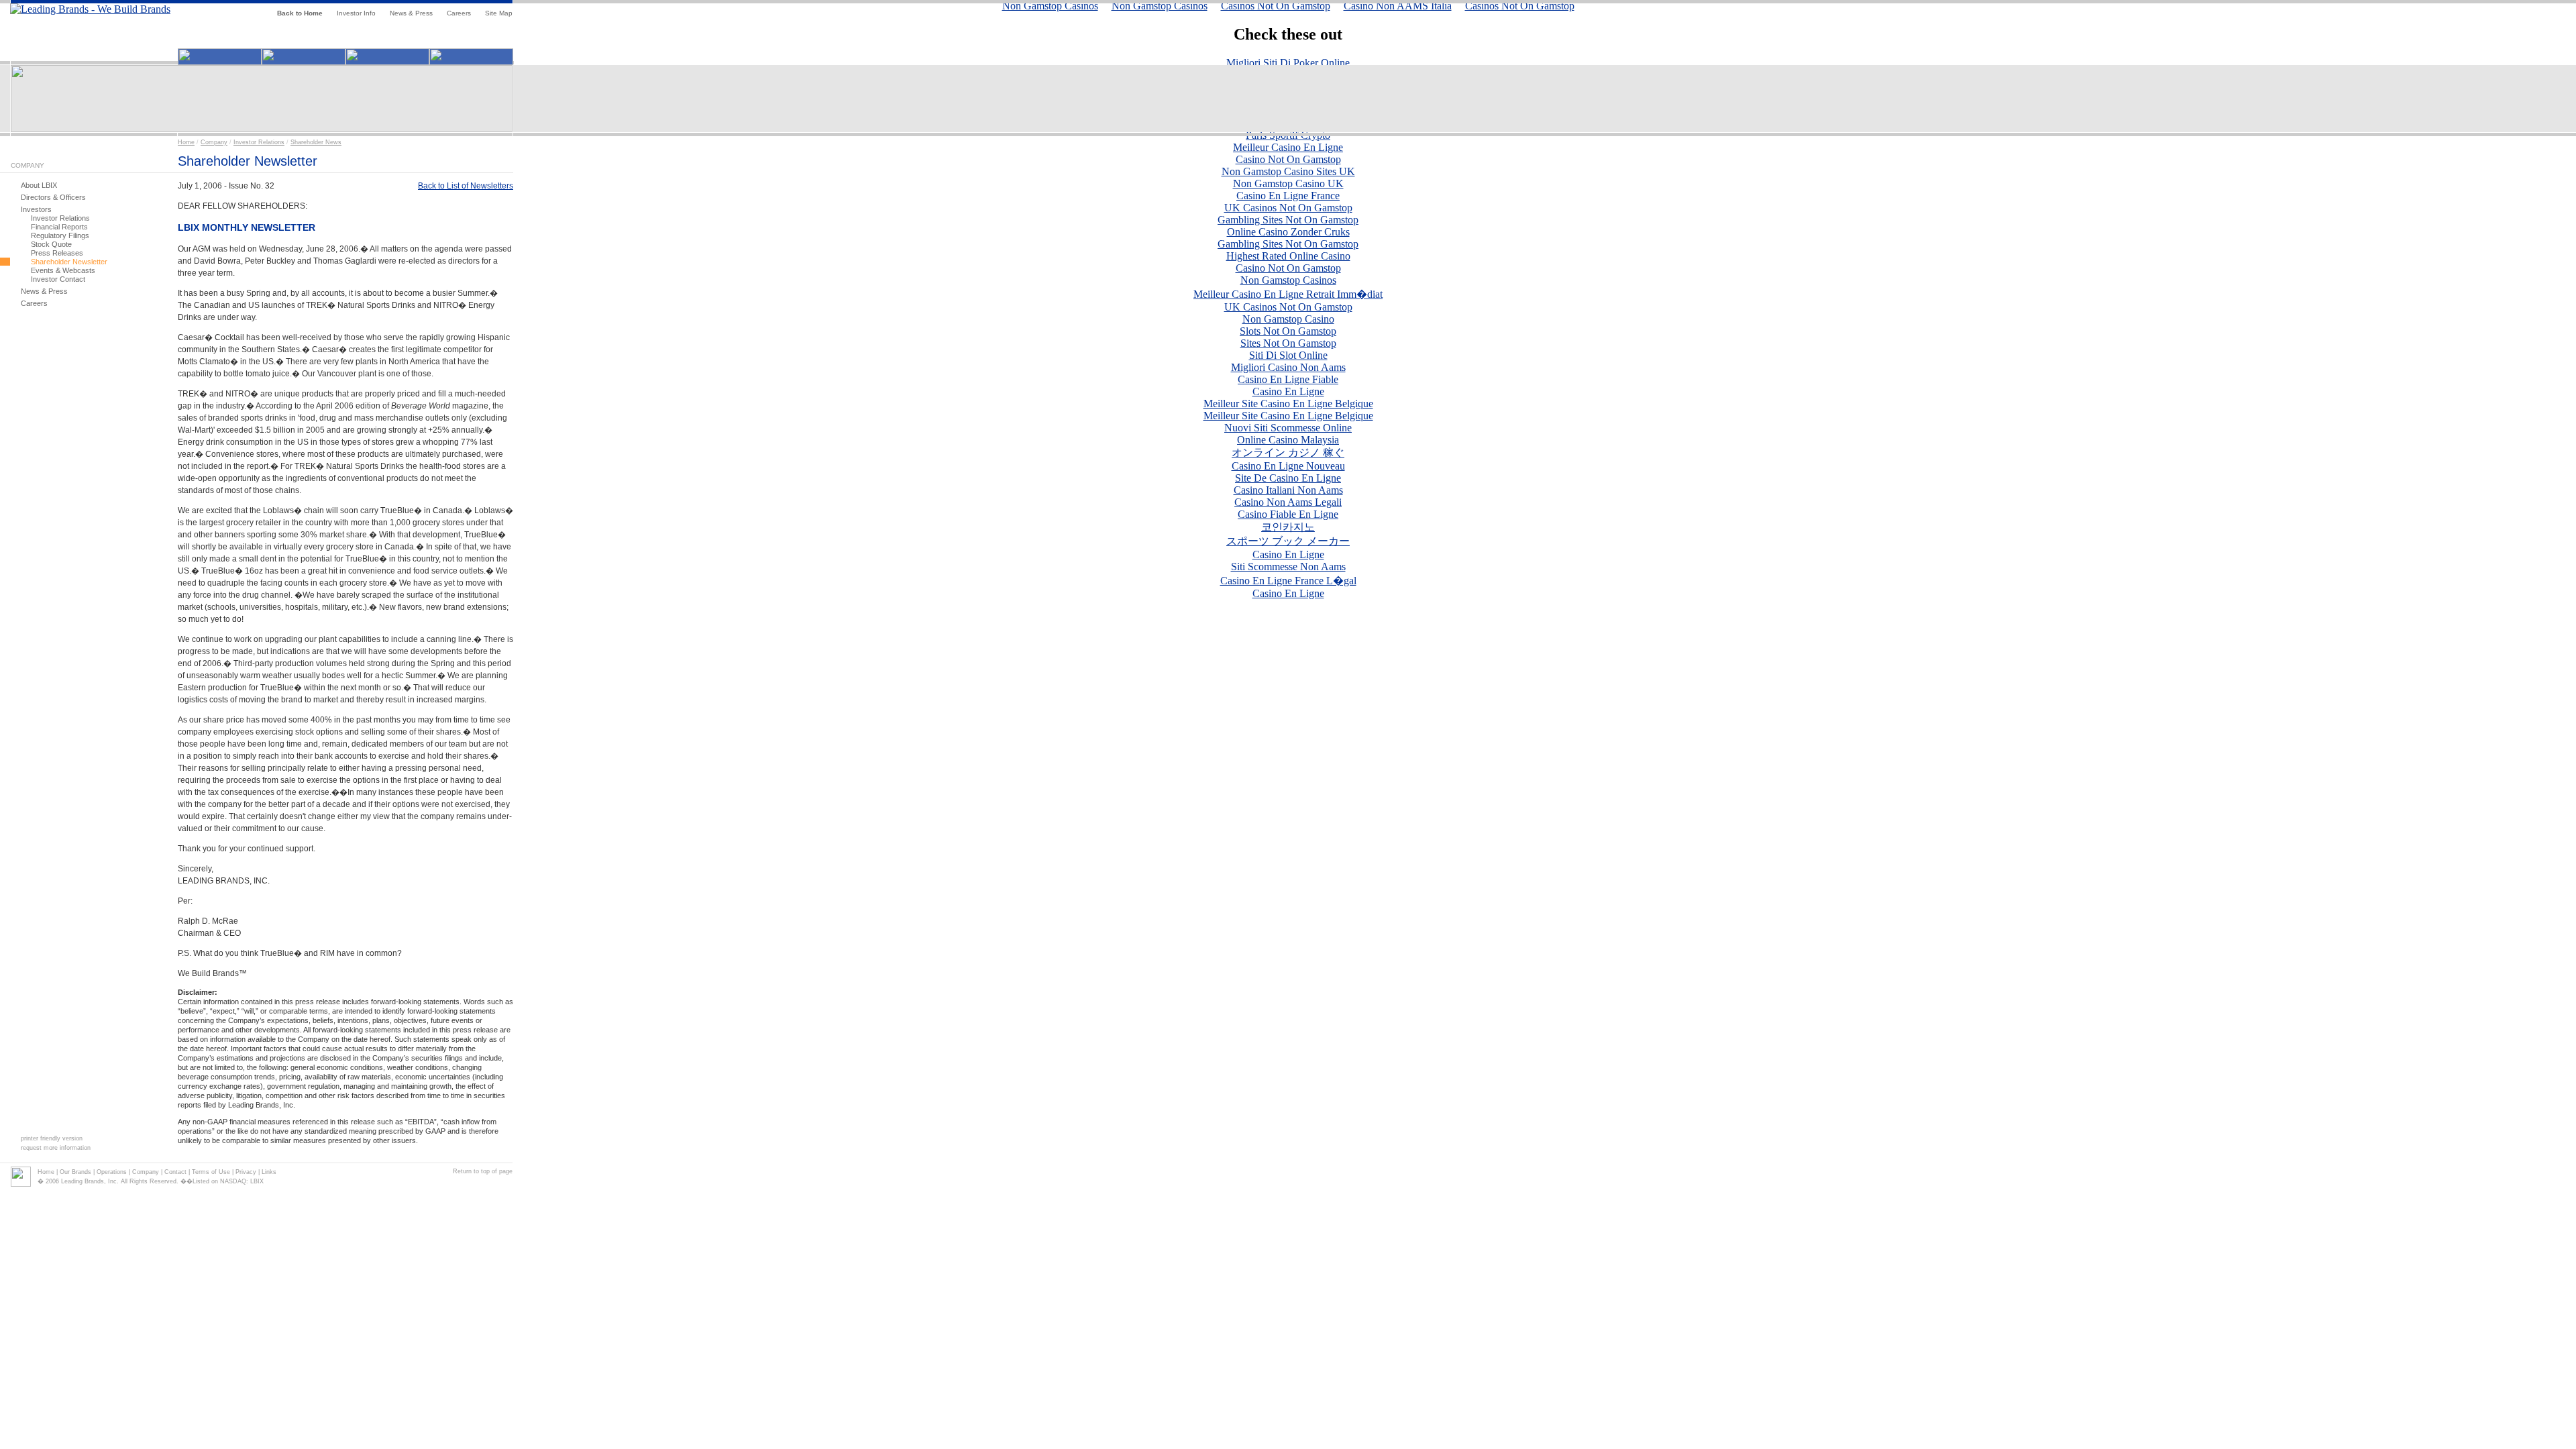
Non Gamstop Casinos (1288, 280)
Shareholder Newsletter (69, 262)
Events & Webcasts (63, 270)
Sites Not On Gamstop (1288, 343)
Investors (36, 209)
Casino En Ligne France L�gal (1288, 581)
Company (214, 142)
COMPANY (28, 165)
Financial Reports (59, 227)
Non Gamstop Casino (1288, 319)
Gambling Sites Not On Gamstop (1288, 220)
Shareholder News (316, 142)
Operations (112, 1172)
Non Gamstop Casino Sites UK (1288, 171)
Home (186, 142)
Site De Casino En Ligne (1288, 478)
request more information (56, 1148)
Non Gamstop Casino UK (1288, 183)
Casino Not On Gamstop (1288, 159)
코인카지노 (1288, 527)
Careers (459, 13)
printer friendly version (52, 1138)
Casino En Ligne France (1288, 196)
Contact (175, 1172)
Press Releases (57, 253)
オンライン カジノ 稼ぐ (1288, 452)
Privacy (246, 1172)
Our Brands (75, 1172)
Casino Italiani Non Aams (1288, 490)
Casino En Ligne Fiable (1288, 379)
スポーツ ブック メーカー (1288, 541)
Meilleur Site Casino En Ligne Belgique (1288, 404)
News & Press (411, 13)
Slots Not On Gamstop (1288, 331)
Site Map (499, 13)
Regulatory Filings (60, 235)
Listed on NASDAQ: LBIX (228, 1181)
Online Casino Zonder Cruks (1288, 232)
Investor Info (356, 13)
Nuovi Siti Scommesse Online (1288, 428)
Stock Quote (51, 244)
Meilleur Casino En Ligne (1288, 147)
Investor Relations (259, 142)
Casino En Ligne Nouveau (1288, 466)
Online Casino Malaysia (1288, 440)
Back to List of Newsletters (466, 186)
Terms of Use (211, 1172)
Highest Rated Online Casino (1288, 256)
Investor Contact (58, 279)
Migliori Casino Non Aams (1288, 367)
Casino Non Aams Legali (1288, 502)
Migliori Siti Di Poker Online (1288, 63)
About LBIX (39, 185)
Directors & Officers (53, 197)
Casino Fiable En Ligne (1288, 514)
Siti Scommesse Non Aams (1288, 567)
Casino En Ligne (1288, 391)
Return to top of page (483, 1171)
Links (269, 1172)
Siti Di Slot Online (1288, 355)
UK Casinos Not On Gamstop (1288, 208)
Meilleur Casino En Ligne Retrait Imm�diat (1288, 294)
